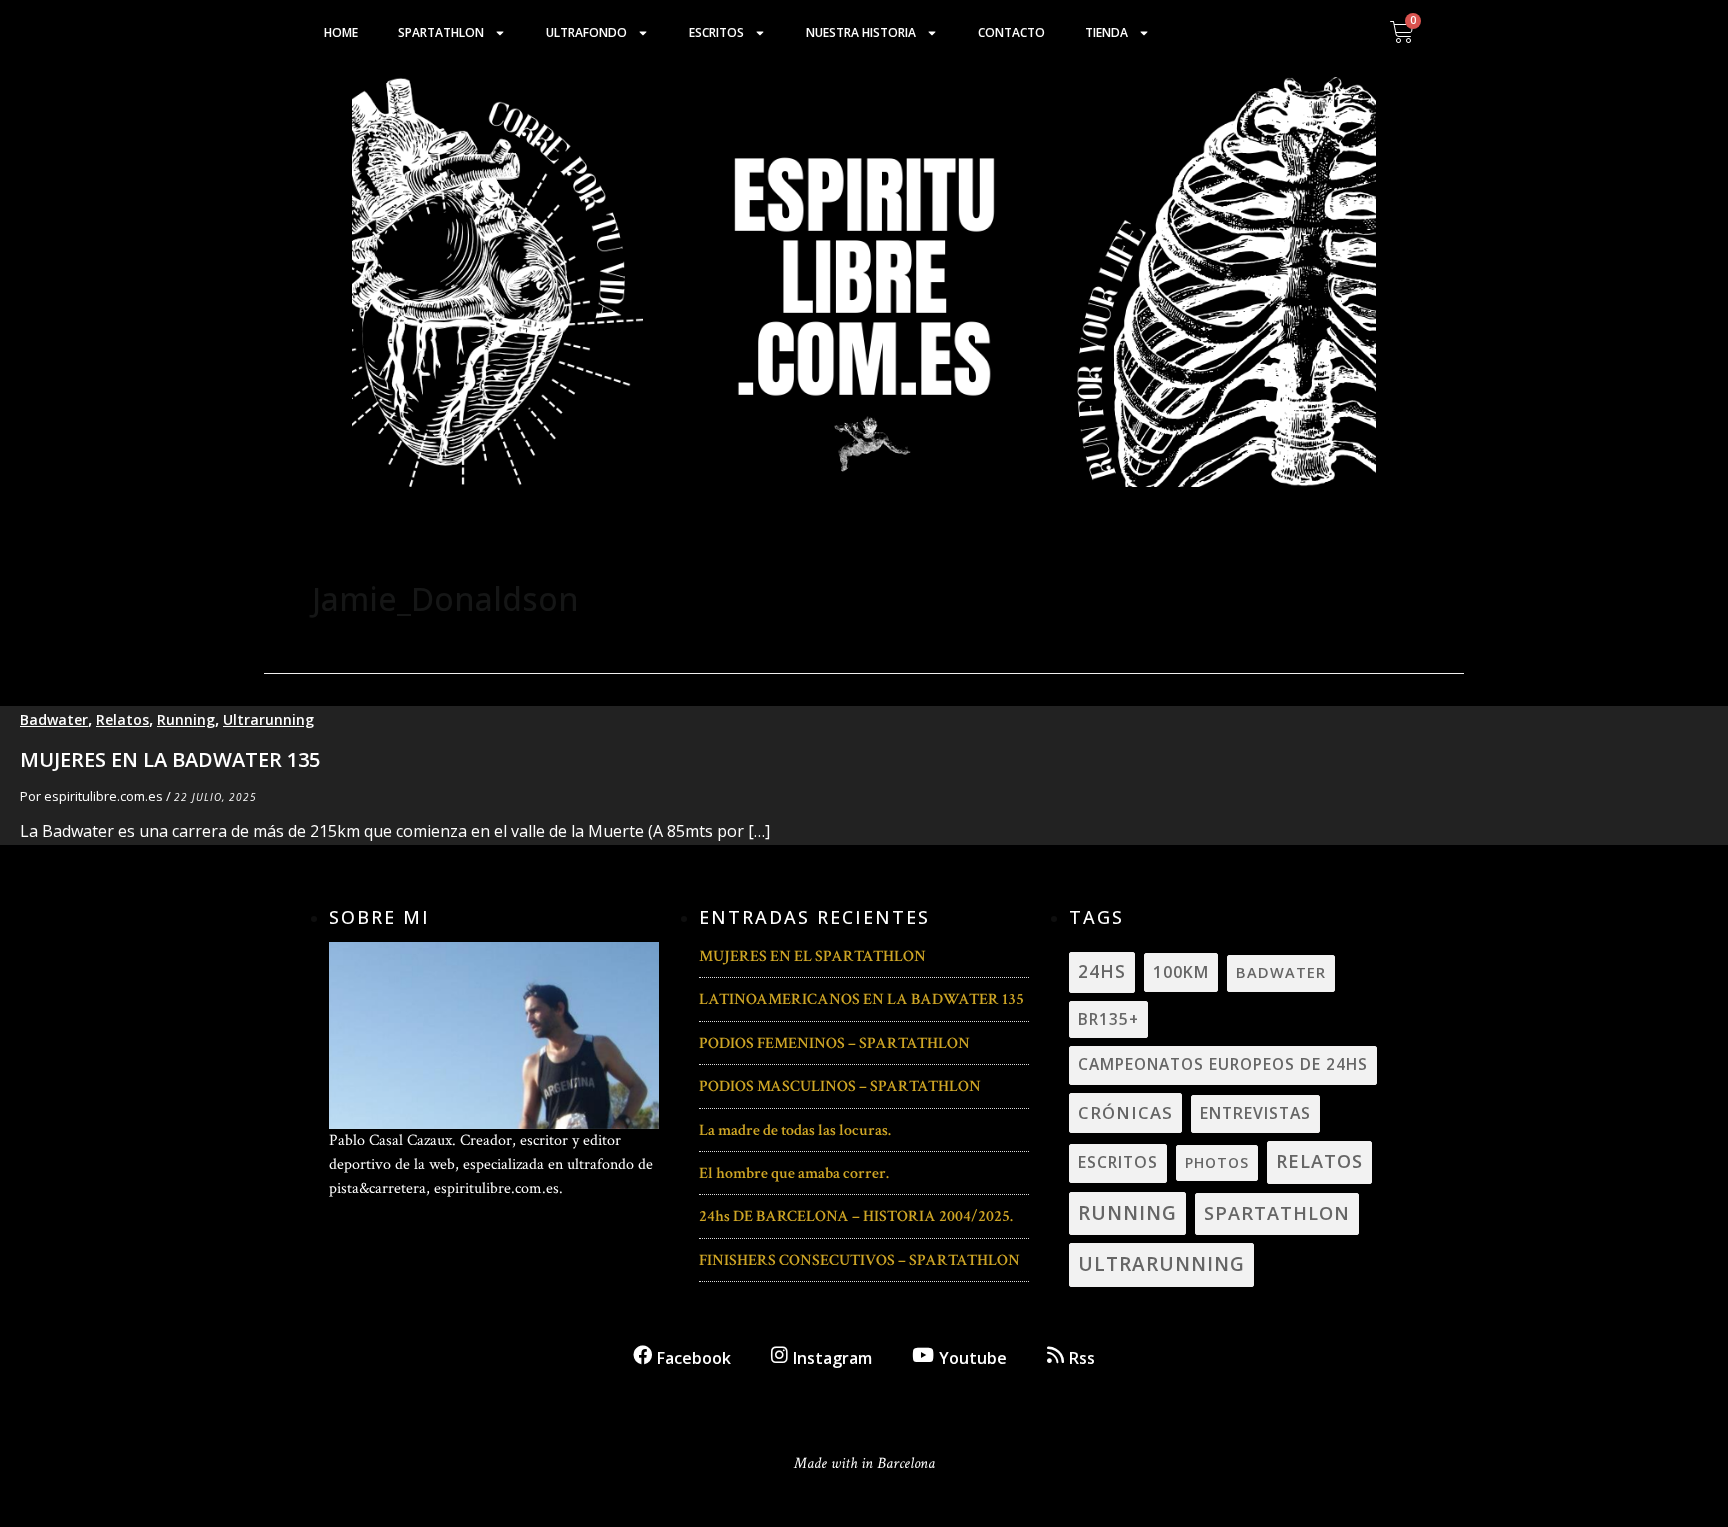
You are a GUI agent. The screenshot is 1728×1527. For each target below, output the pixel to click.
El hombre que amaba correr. (794, 1173)
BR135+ (1108, 1019)
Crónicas (1125, 1112)
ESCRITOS (1118, 1162)
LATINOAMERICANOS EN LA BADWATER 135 (861, 999)
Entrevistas (1255, 1113)
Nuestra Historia (861, 32)
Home (341, 32)
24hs (1102, 971)
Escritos (716, 32)
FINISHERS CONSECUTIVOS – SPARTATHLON (859, 1260)
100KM (1181, 972)
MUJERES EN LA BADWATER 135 (170, 759)
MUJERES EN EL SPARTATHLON (812, 956)
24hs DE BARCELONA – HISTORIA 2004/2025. (856, 1216)
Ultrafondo (586, 32)
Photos (1217, 1162)
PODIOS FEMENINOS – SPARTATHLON (834, 1043)
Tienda (1106, 32)
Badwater (54, 719)
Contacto (1011, 32)
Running (186, 719)
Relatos (122, 719)
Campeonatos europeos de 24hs (1223, 1064)
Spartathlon (441, 32)
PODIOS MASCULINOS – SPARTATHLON (840, 1086)
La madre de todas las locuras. (795, 1130)
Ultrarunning (268, 719)
